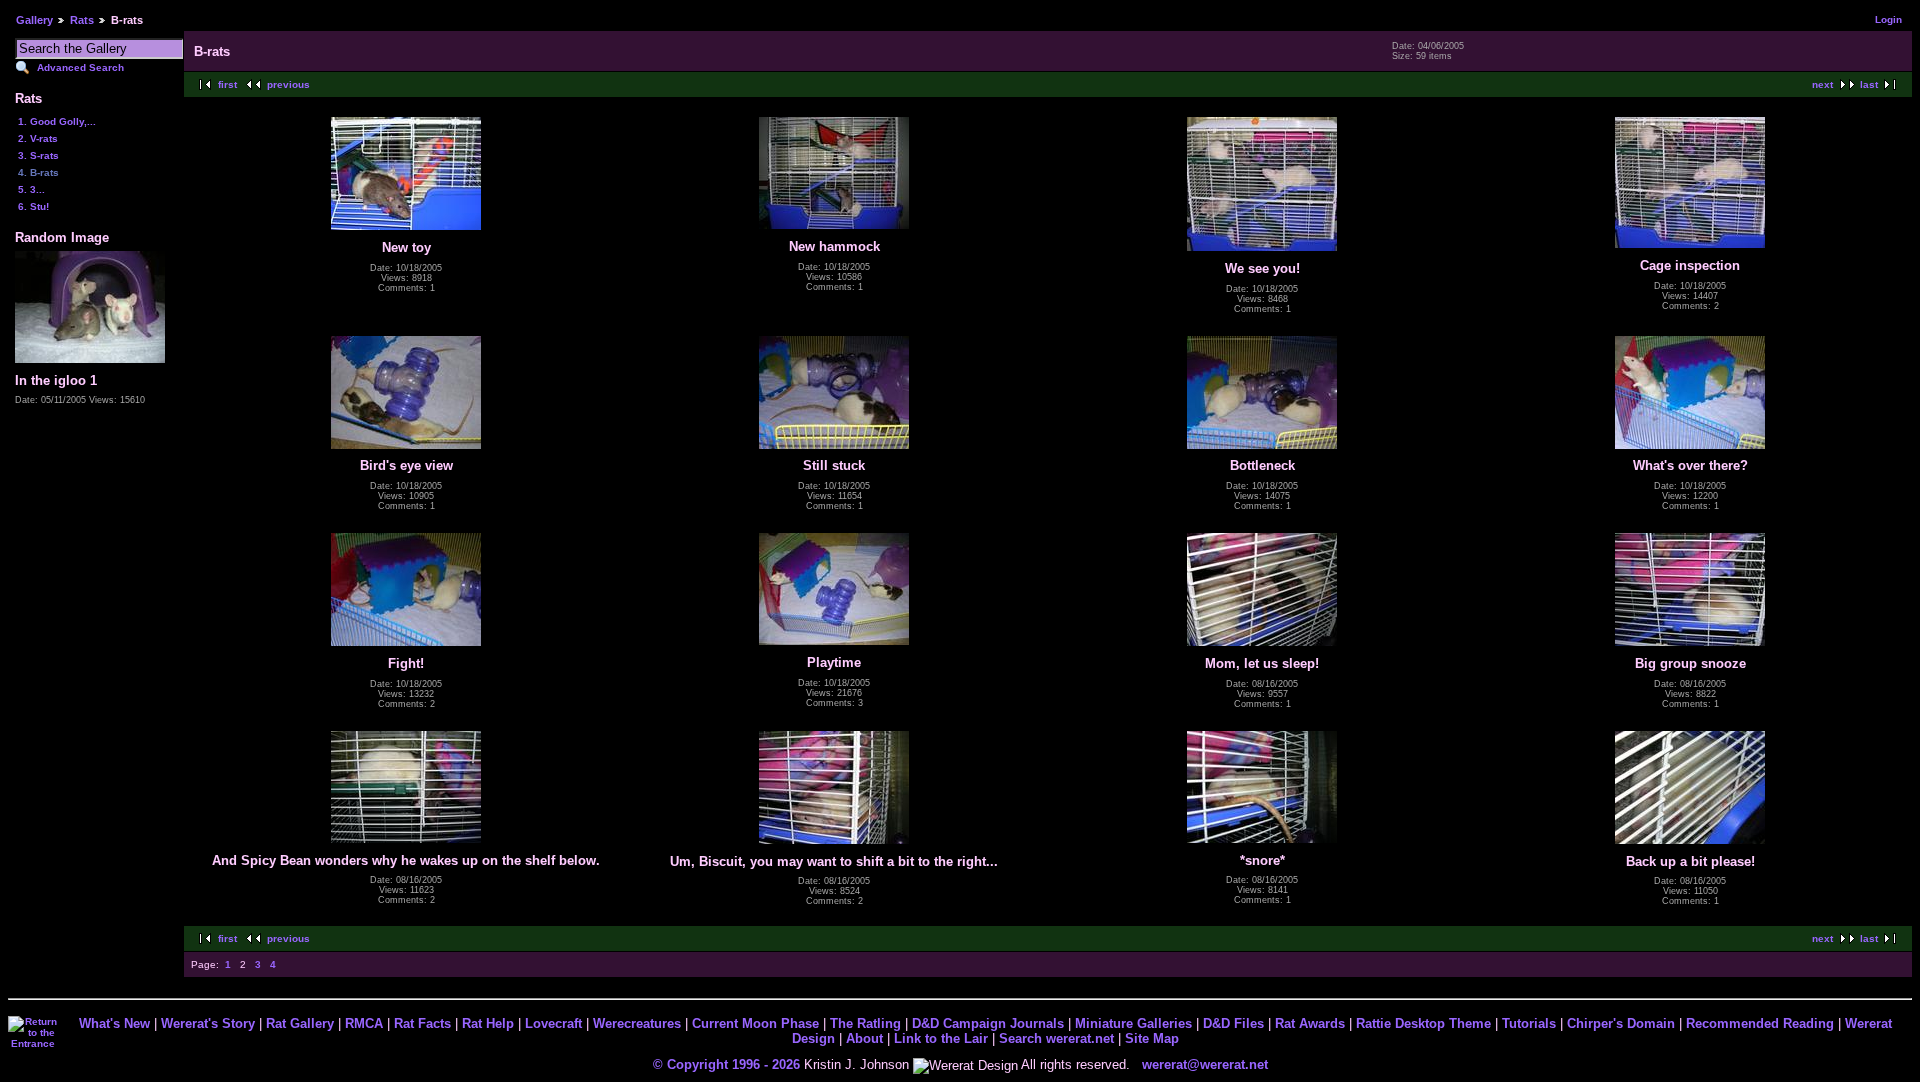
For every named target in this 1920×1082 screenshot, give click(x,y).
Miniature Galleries (1133, 1023)
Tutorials (1529, 1023)
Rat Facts (422, 1023)
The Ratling (865, 1023)
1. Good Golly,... (57, 121)
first (227, 84)
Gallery (34, 20)
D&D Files (1233, 1023)
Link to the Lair (941, 1038)
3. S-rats (38, 155)
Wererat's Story (208, 1023)
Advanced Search (80, 67)
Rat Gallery (300, 1023)
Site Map (1152, 1038)
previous (288, 84)
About (864, 1038)
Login (1888, 19)
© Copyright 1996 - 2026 (726, 1064)
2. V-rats (38, 138)
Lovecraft (553, 1023)
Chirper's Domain (1621, 1023)
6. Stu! (33, 206)
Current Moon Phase (755, 1023)
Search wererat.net (1056, 1038)
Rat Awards (1310, 1023)
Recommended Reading (1760, 1023)
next (1822, 84)
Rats (82, 20)
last (1869, 84)
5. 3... (31, 189)
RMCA (364, 1023)
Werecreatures (637, 1023)
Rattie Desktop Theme (1423, 1023)
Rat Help (488, 1023)
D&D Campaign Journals (988, 1023)
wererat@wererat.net (1205, 1064)
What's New (114, 1023)
